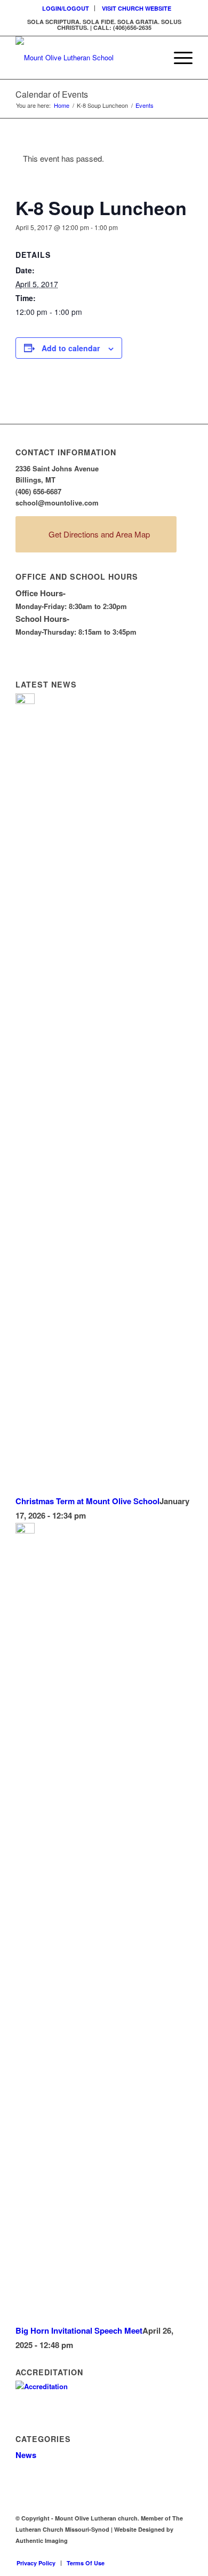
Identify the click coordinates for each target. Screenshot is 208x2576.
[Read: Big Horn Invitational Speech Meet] (25, 1530)
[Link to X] (169, 2552)
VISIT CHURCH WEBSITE (137, 8)
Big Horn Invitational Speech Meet (79, 2330)
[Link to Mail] (185, 2552)
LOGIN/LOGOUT (66, 8)
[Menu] (178, 58)
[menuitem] (66, 8)
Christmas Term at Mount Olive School (87, 1501)
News (26, 2455)
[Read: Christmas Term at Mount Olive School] (25, 701)
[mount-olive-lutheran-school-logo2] (86, 58)
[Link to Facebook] (153, 2552)
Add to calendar (71, 348)
